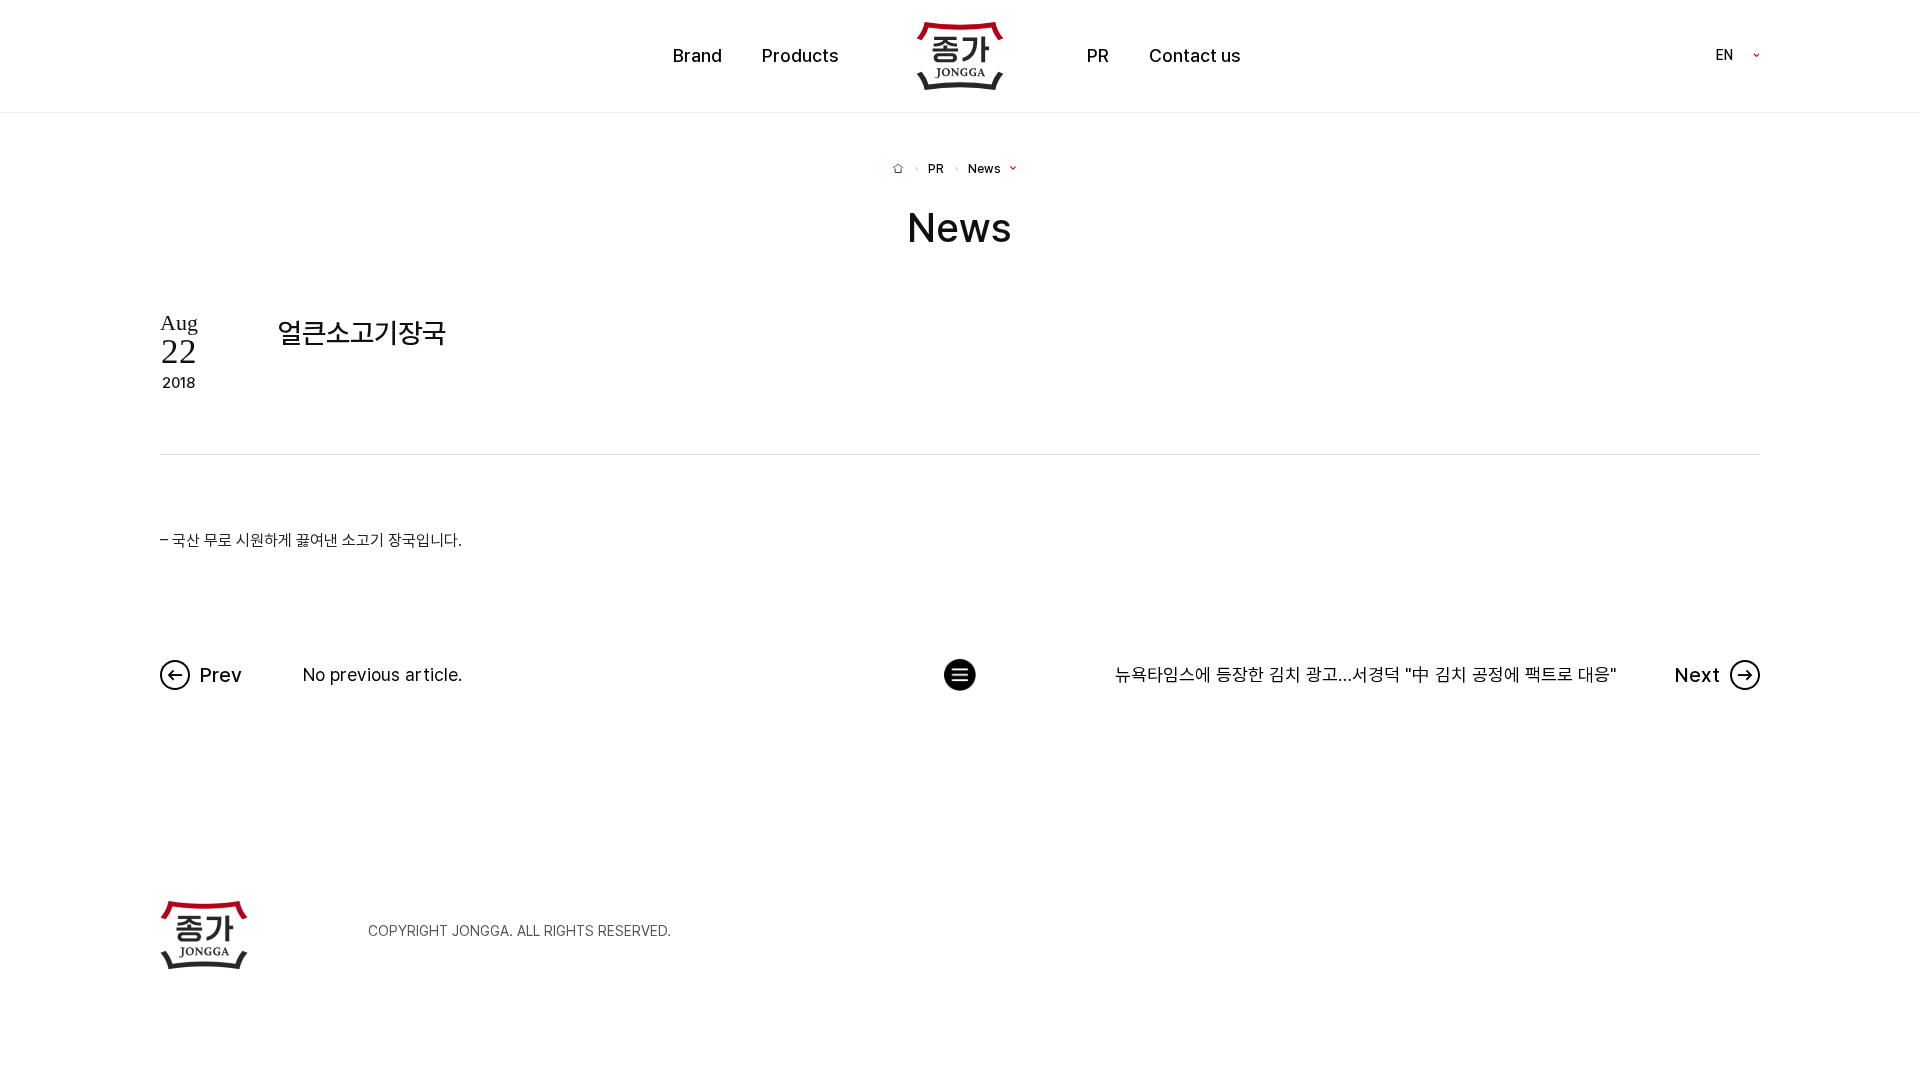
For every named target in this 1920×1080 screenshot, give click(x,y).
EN (1724, 55)
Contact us (1195, 55)
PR (1098, 55)
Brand (697, 55)
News (984, 169)
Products (800, 55)
